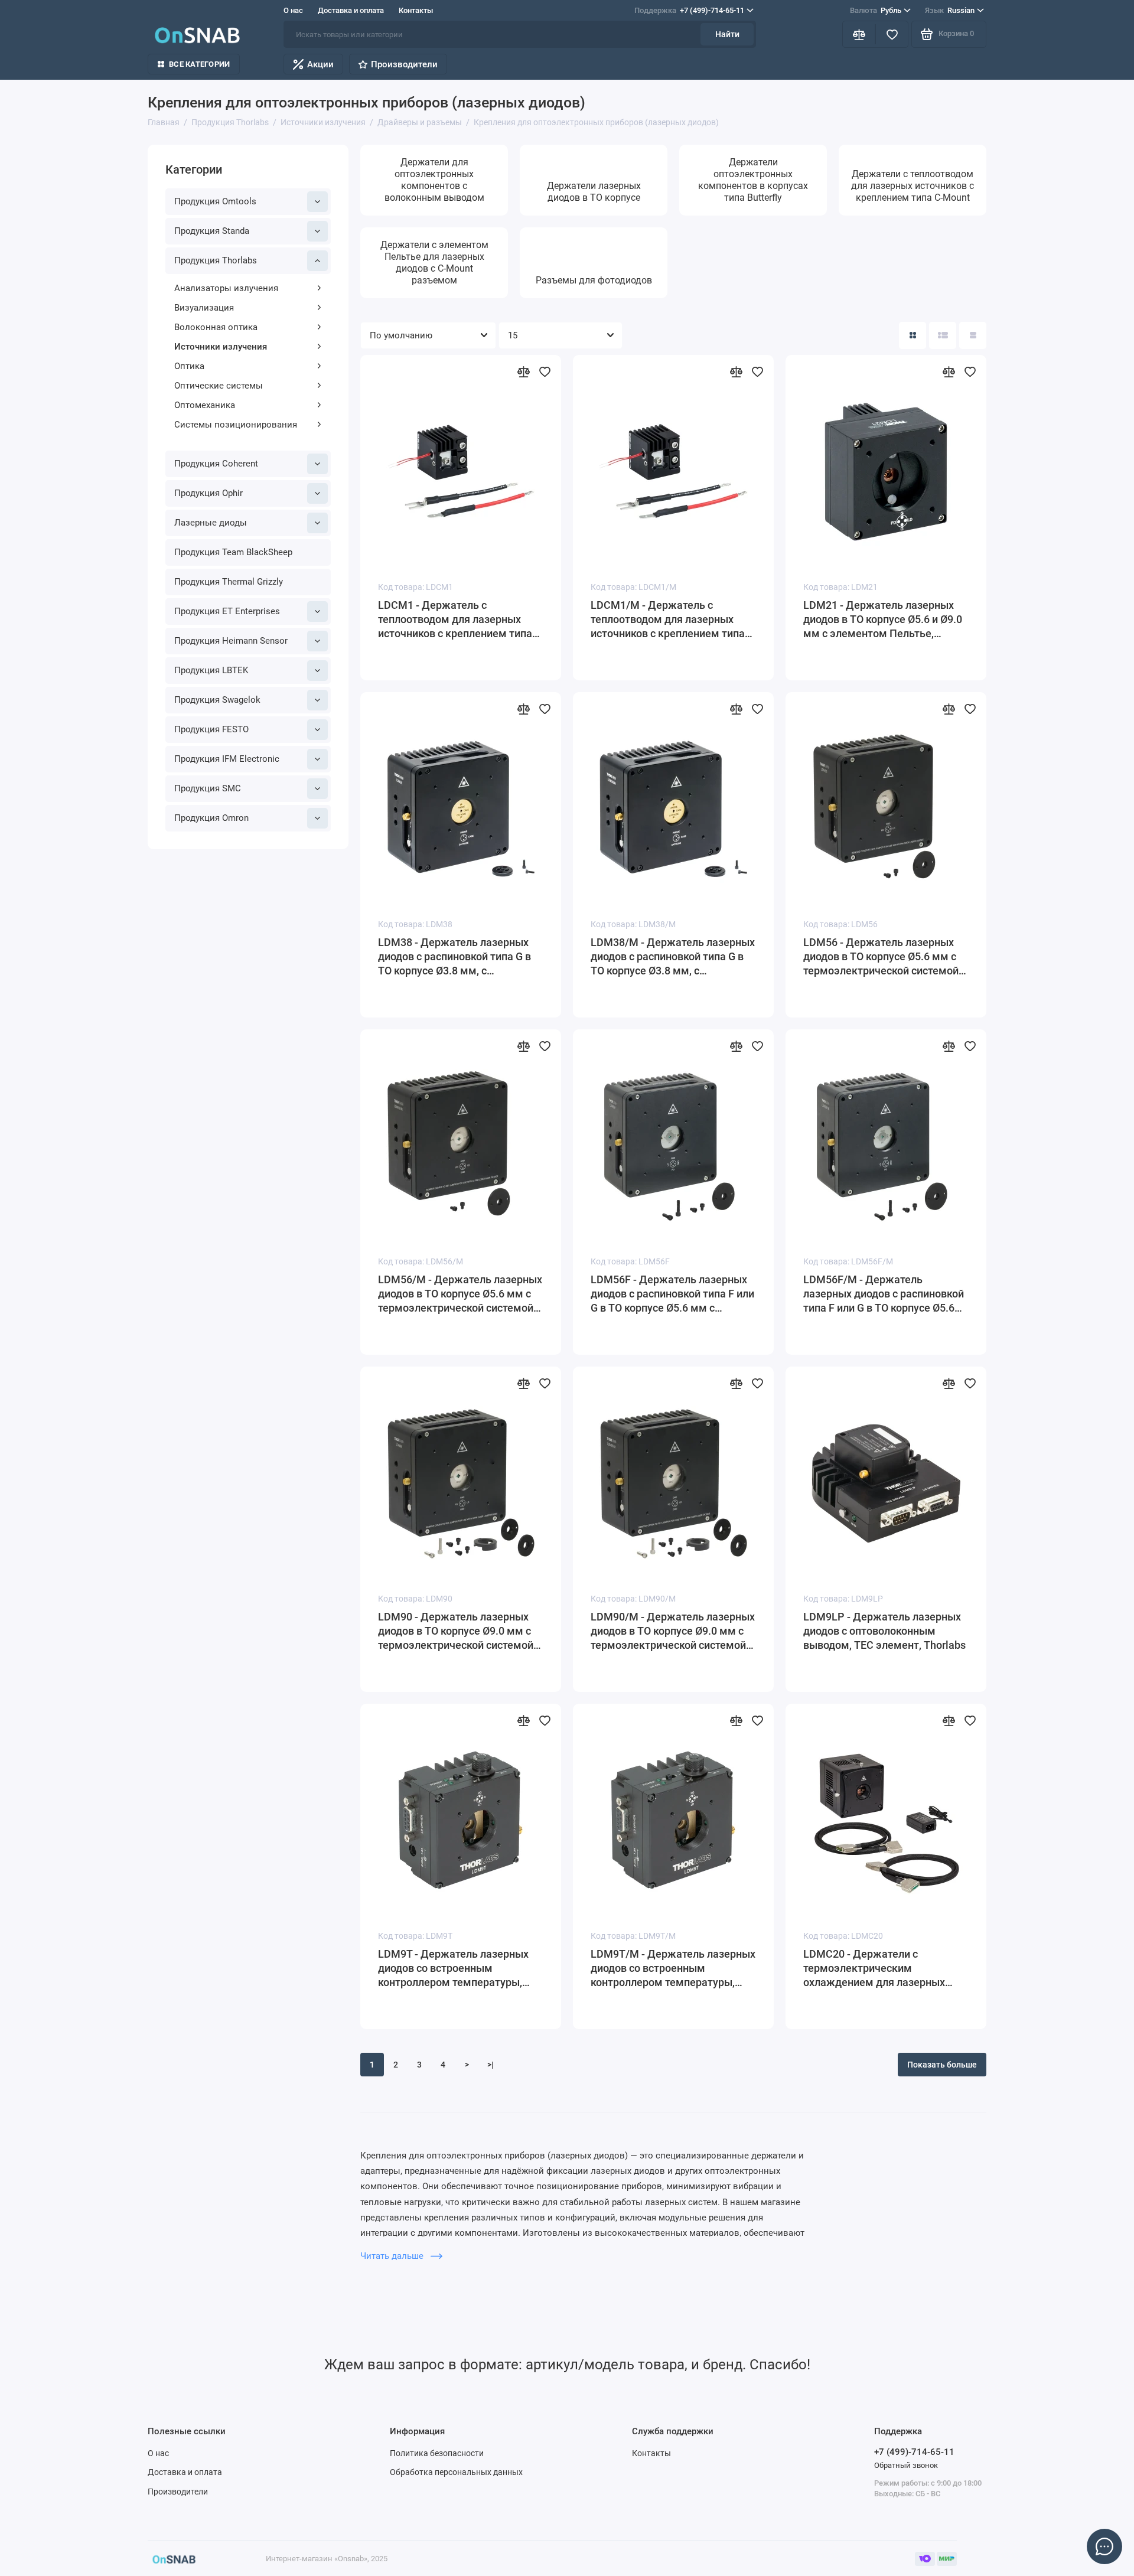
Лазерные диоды (211, 523)
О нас (293, 10)
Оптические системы (219, 386)
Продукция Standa (212, 231)
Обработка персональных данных (456, 2472)
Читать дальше (393, 2256)
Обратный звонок (906, 2465)
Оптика (189, 366)
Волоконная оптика (216, 327)
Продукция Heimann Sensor (231, 641)
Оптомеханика (205, 405)
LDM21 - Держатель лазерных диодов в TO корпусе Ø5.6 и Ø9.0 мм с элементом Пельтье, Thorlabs (883, 620)
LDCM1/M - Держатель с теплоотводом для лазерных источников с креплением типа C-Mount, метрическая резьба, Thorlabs (668, 620)
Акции (320, 64)
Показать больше (942, 2065)
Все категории (199, 64)
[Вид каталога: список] (943, 335)
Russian (950, 10)
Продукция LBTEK (211, 670)
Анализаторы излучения (226, 288)
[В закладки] (545, 371)
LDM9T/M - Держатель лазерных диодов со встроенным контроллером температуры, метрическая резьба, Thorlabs (673, 1969)
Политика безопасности (437, 2453)
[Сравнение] (859, 34)
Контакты (416, 10)
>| (491, 2065)
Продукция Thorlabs (216, 260)
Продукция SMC (208, 788)
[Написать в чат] (1104, 2546)
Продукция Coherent (216, 464)
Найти (727, 34)
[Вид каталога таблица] (973, 335)
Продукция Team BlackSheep (233, 552)
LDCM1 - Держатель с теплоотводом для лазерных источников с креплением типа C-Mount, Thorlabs (455, 620)
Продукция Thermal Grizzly (229, 582)
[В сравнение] (523, 371)
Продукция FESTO (211, 729)
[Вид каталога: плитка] (913, 335)
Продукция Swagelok (217, 700)
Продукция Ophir (208, 493)
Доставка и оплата (351, 10)
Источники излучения (221, 347)
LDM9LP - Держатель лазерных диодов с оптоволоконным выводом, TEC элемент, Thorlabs (884, 1631)
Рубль (876, 10)
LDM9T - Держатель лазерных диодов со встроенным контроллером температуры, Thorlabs (453, 1969)
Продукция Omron (211, 818)
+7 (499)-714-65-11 (689, 10)
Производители (404, 64)
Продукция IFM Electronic (227, 759)
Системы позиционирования (236, 425)
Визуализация (204, 308)
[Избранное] (892, 34)
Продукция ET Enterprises (227, 611)
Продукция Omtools (215, 201)
